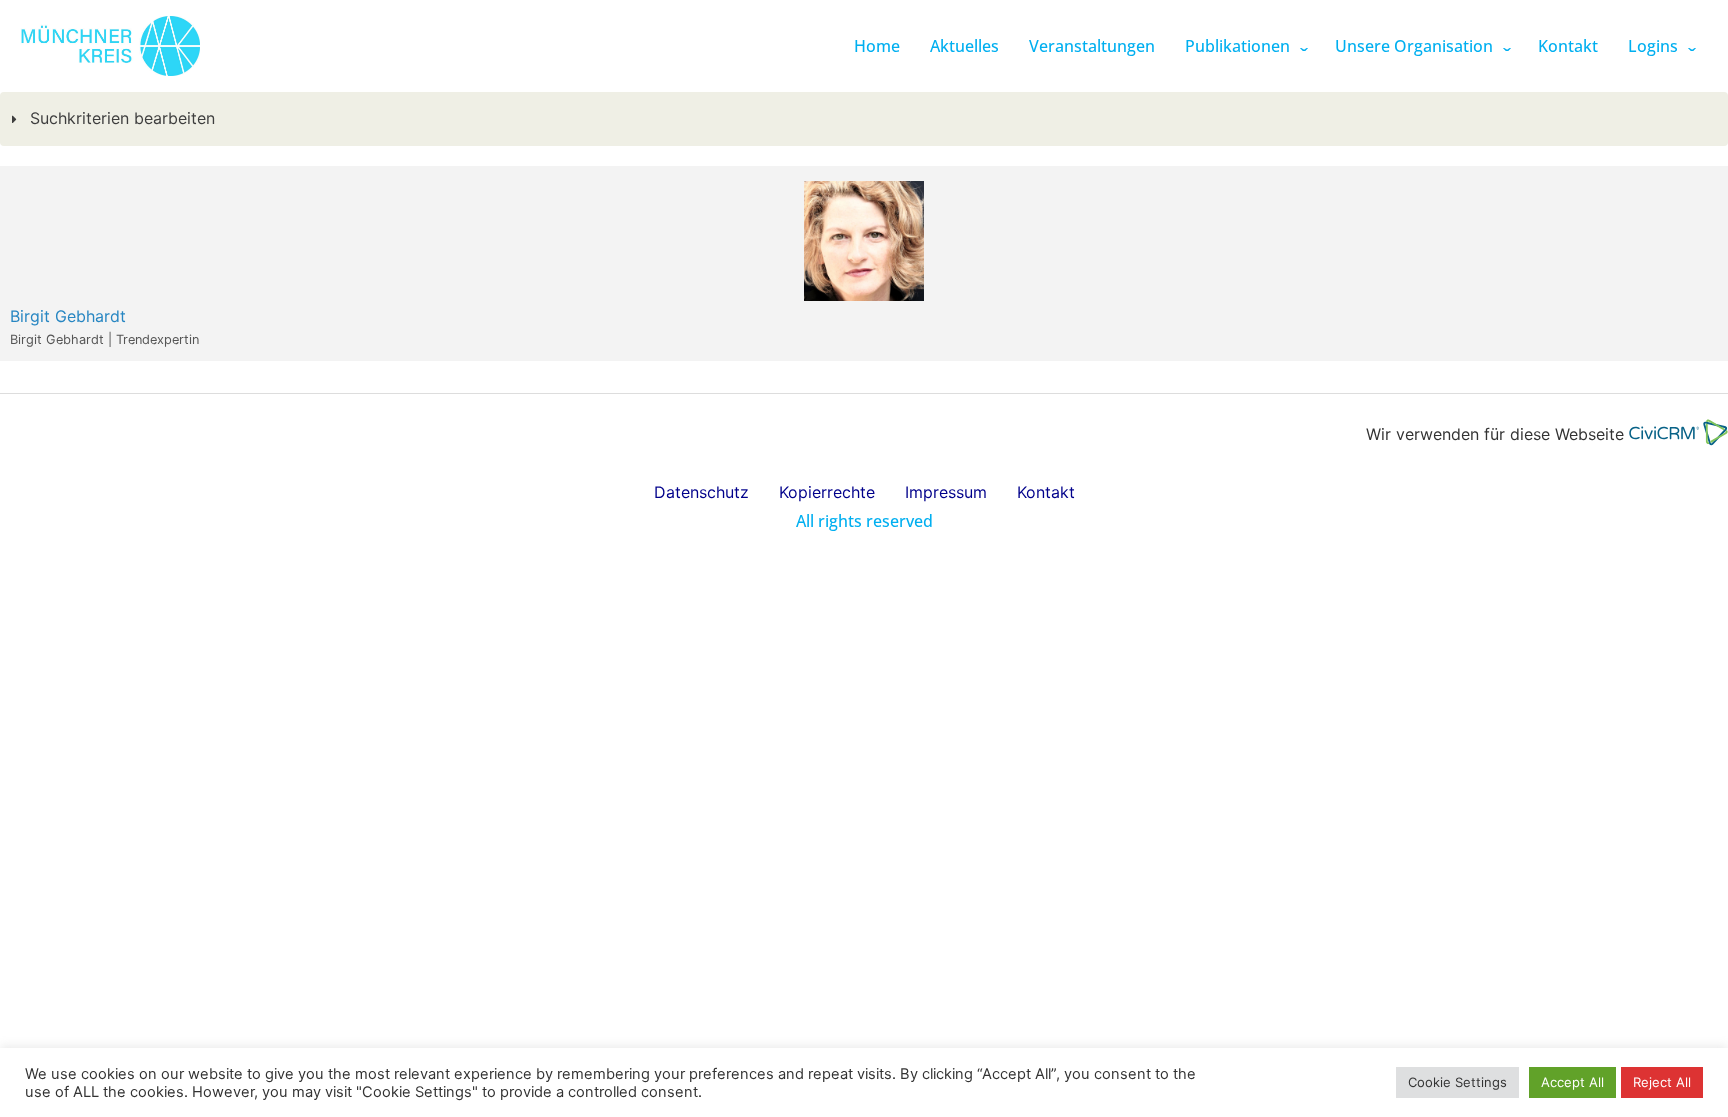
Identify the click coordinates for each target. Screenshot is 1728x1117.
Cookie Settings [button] (1457, 1082)
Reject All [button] (1662, 1082)
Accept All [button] (1572, 1082)
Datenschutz (701, 492)
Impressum (946, 492)
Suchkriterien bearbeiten (120, 118)
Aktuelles (964, 46)
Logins (1653, 46)
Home (877, 46)
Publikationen (1237, 46)
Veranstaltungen (1092, 46)
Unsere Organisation (1414, 46)
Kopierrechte (827, 492)
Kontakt (1568, 46)
